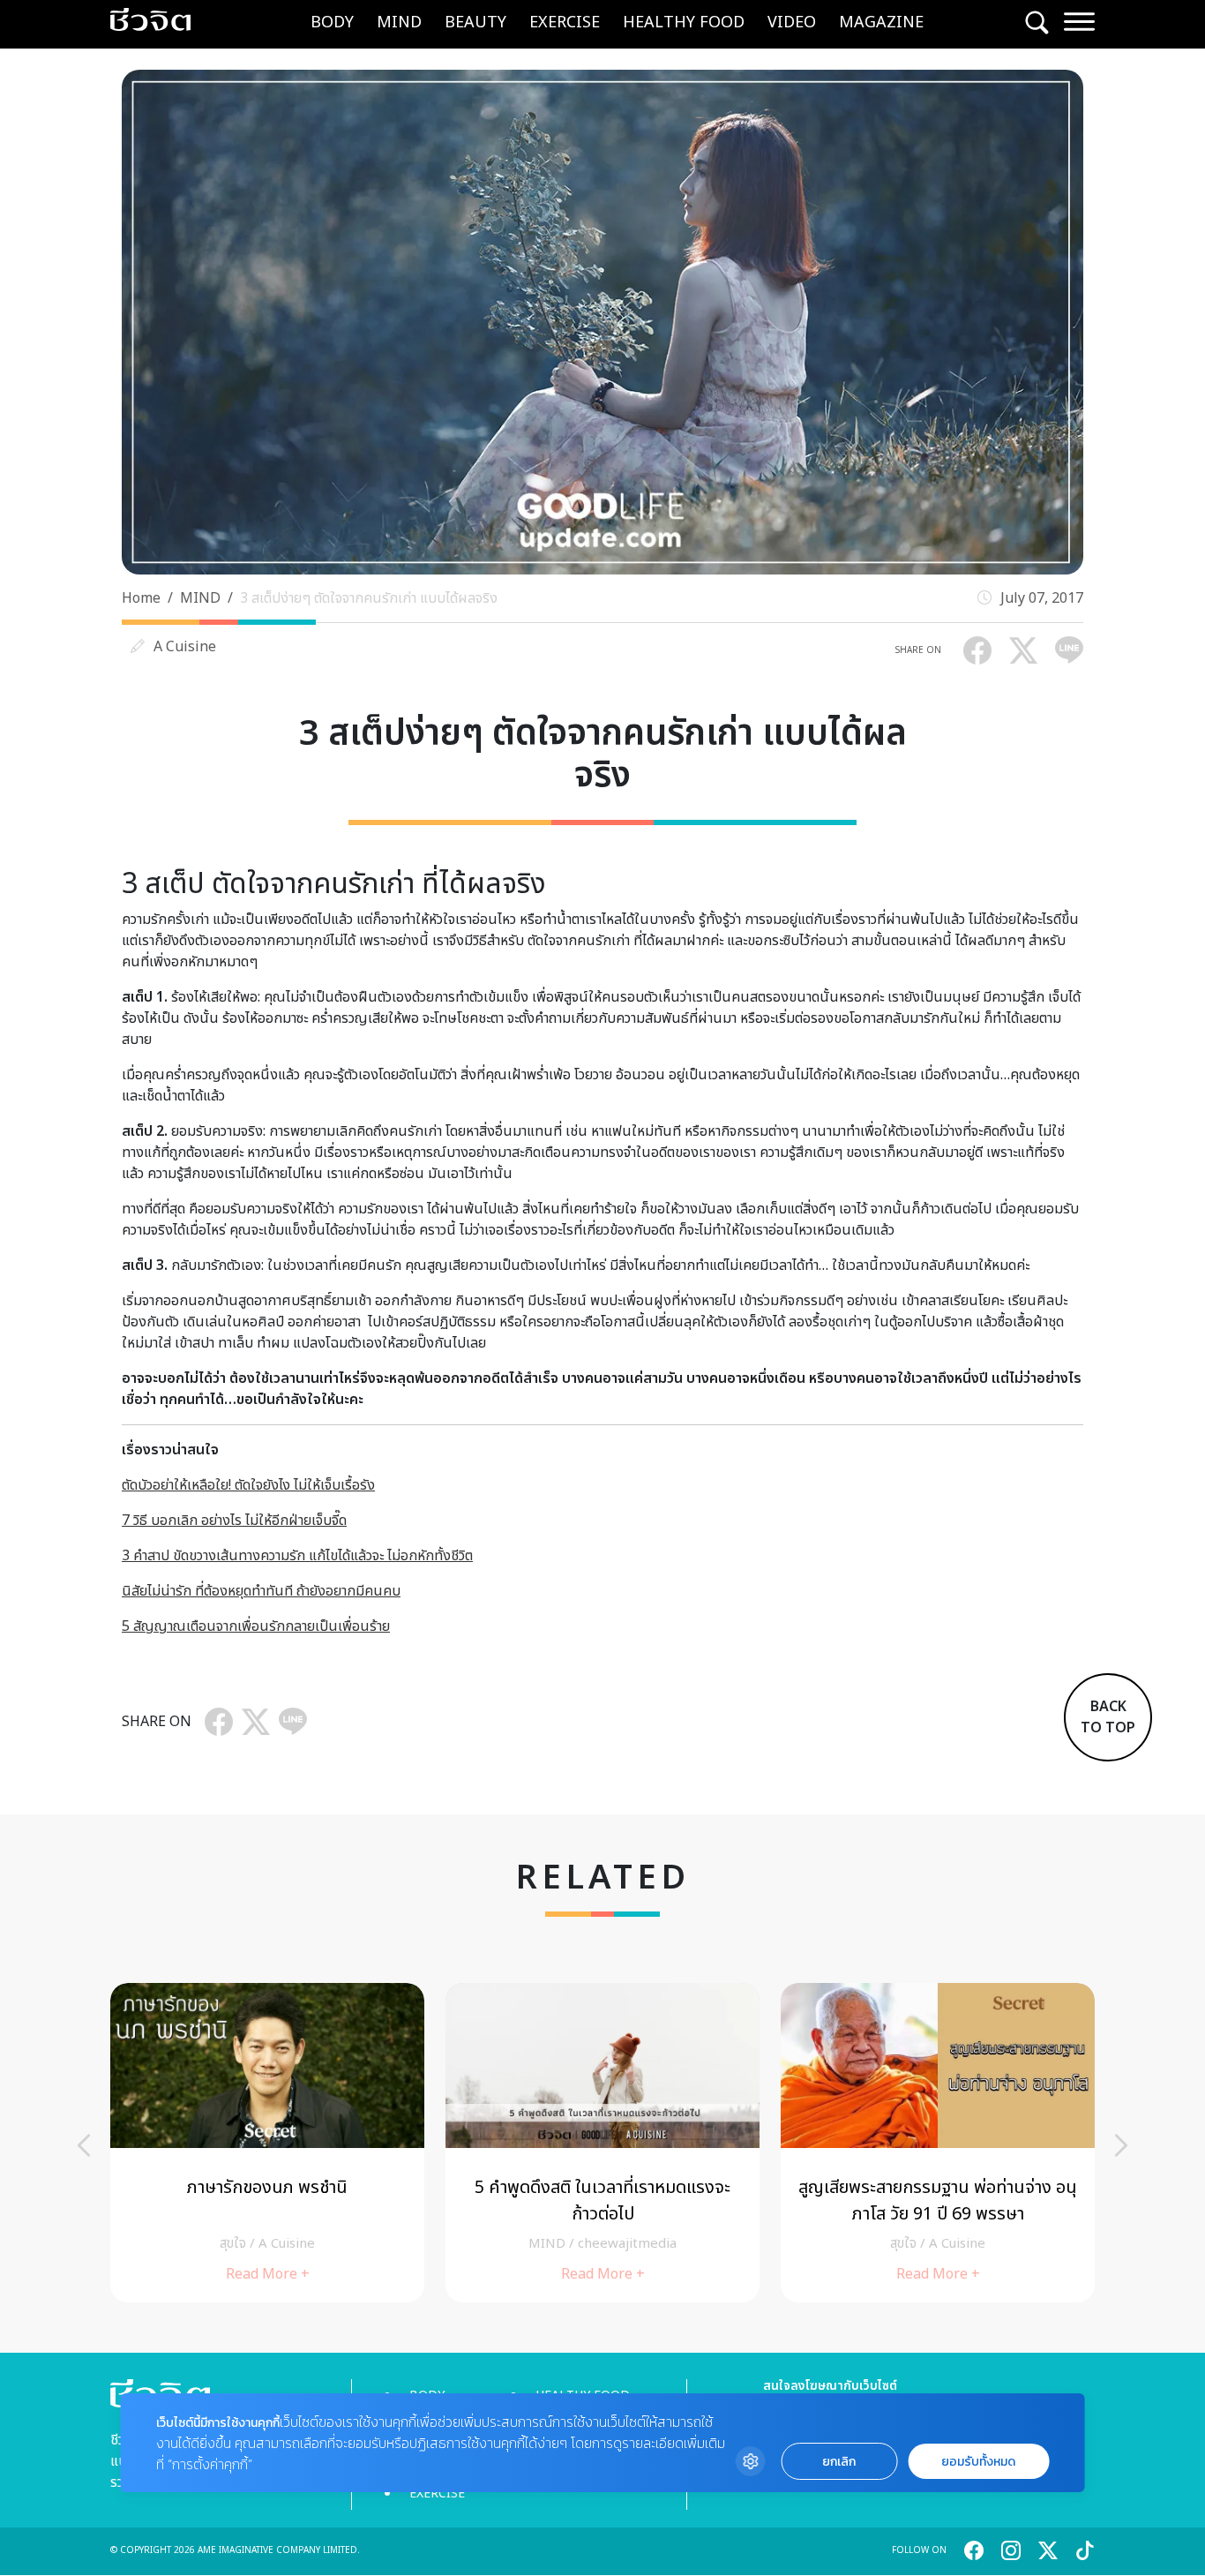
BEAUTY (475, 23)
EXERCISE (565, 23)
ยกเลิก (839, 2462)
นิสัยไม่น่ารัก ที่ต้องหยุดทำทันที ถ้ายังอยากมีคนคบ (261, 1591)
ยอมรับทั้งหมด (978, 2462)
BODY (332, 23)
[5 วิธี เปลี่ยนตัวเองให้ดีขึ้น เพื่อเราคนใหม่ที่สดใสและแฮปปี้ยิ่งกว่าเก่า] (602, 2142)
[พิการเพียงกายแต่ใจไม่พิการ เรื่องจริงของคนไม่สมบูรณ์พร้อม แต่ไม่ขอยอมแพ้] (267, 2142)
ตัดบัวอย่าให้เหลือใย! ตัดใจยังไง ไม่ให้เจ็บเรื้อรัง (248, 1485)
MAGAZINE (881, 23)
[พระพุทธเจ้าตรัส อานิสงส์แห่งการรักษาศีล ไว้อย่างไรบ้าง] (938, 2142)
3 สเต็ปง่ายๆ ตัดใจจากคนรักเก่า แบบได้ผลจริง (369, 598)
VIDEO (792, 23)
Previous (84, 2145)
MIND (399, 23)
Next (1121, 2145)
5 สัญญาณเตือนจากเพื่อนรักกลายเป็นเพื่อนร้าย (256, 1626)
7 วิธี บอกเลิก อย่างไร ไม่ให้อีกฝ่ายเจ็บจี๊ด (234, 1521)
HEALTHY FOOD (684, 23)
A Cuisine (185, 647)
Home (141, 598)
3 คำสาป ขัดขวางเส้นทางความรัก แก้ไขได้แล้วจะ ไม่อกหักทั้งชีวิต (297, 1556)
